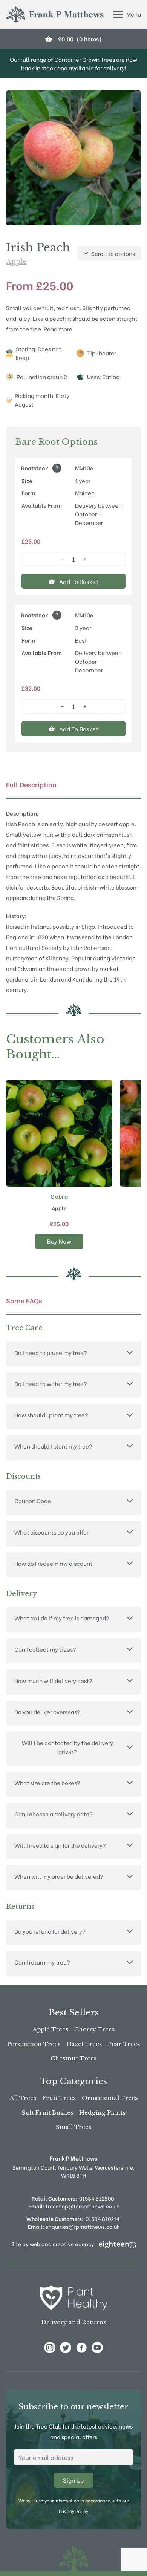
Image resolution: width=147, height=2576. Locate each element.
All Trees (23, 2098)
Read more (58, 329)
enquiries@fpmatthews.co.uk (74, 2226)
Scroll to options (113, 253)
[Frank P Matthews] (55, 14)
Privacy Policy (73, 2511)
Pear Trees (124, 2044)
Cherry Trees (94, 2029)
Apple (16, 262)
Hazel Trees (84, 2044)
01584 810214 (103, 2218)
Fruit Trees (59, 2098)
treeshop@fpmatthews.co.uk (74, 2206)
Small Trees (73, 2127)
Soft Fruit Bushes (47, 2113)
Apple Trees (51, 2029)
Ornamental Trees (110, 2098)
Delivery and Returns (74, 2322)
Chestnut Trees (73, 2058)
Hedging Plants (102, 2113)
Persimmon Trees (34, 2044)
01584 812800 (96, 2198)
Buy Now (59, 1241)
